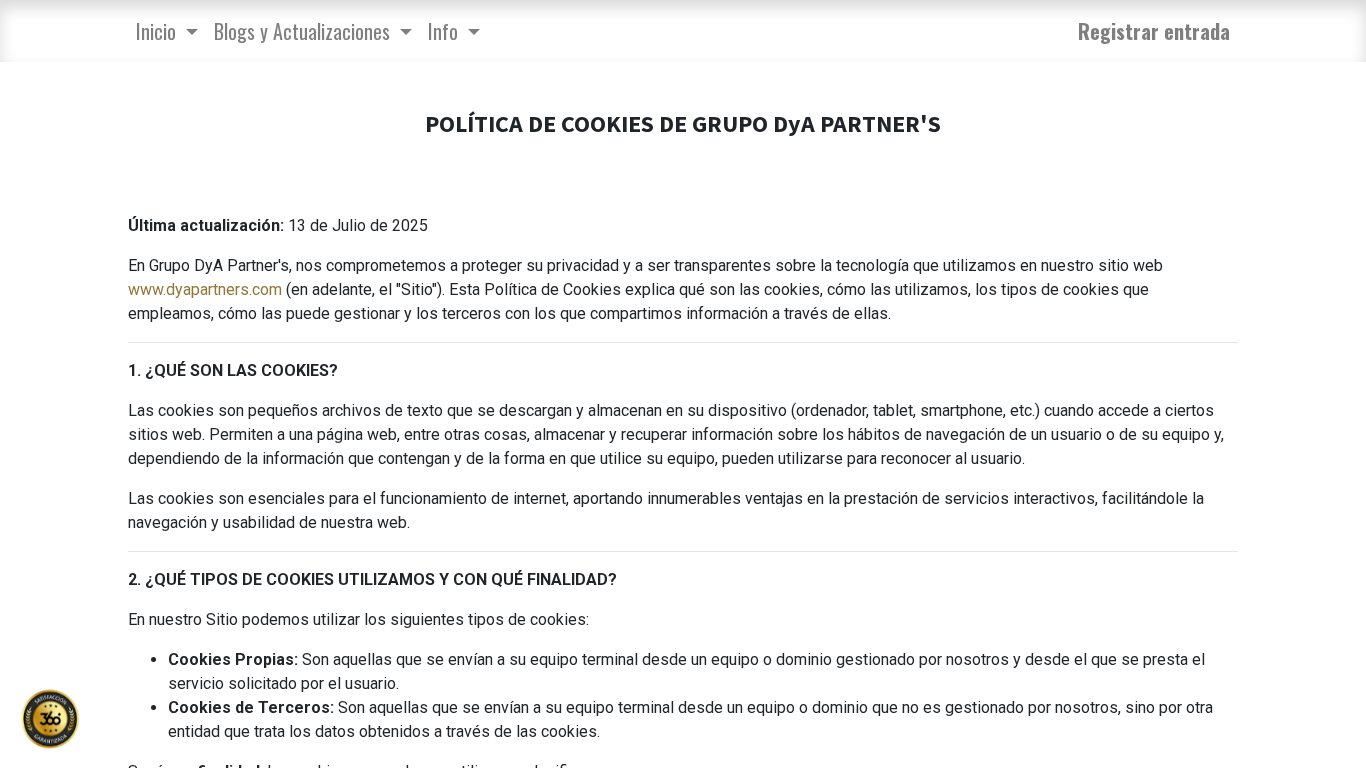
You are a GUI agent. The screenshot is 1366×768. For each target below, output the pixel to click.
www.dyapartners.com (205, 289)
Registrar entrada (1154, 31)
